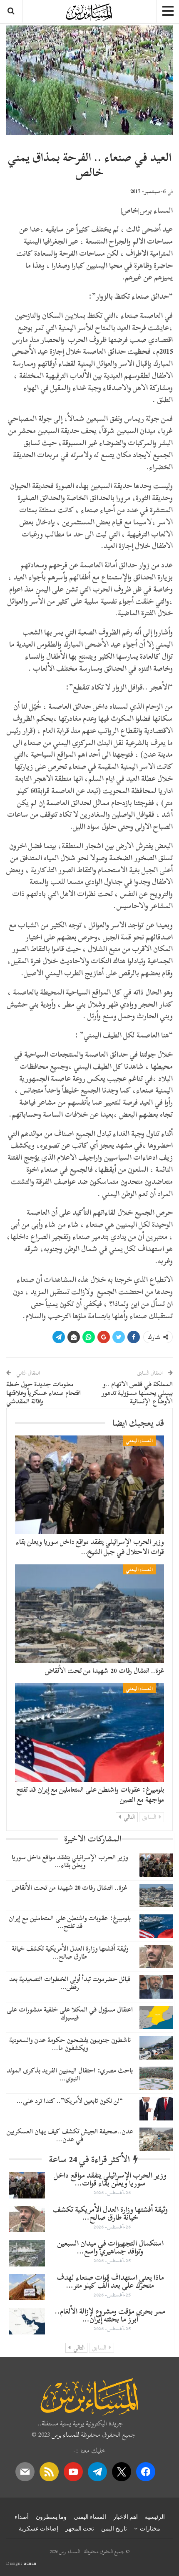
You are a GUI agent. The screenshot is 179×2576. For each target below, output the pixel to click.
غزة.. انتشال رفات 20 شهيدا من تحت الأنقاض (104, 1671)
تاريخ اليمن (114, 2528)
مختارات (150, 2528)
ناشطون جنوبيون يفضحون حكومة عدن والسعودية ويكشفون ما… (70, 2044)
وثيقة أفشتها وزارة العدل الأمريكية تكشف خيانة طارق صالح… (70, 1953)
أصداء (22, 2517)
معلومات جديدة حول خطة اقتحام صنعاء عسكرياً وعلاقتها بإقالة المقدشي (44, 1393)
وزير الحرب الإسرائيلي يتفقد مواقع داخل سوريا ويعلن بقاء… (70, 1861)
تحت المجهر (80, 2528)
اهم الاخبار (126, 2517)
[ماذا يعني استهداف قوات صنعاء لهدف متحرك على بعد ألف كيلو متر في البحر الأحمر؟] (27, 2287)
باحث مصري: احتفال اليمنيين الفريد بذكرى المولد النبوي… (70, 2074)
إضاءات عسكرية (39, 2528)
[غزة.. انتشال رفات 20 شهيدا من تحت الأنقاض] (89, 1614)
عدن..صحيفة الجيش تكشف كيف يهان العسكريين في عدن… (70, 2135)
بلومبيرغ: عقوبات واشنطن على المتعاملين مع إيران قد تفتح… (70, 1922)
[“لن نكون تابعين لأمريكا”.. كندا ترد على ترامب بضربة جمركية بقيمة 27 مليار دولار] (156, 2109)
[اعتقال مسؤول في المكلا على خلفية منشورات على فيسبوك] (156, 2017)
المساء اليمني (139, 1440)
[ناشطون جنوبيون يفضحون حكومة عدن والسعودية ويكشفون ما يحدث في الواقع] (156, 2048)
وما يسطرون (51, 2517)
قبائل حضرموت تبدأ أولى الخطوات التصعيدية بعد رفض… (70, 1983)
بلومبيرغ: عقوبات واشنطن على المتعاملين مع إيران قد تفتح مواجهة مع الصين (90, 1794)
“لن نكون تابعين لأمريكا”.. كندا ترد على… (70, 2101)
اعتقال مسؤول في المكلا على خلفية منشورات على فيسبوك (70, 2013)
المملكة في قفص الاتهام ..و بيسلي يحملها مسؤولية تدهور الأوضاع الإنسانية (137, 1393)
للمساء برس (65, 2435)
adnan (30, 2563)
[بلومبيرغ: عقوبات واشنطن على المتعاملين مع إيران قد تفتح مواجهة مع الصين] (89, 1732)
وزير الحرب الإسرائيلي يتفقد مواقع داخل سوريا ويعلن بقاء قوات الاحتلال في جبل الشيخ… (90, 1547)
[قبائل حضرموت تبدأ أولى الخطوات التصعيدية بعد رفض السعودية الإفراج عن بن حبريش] (156, 1987)
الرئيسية (155, 2517)
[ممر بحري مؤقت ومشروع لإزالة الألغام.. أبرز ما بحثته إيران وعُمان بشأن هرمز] (27, 2321)
